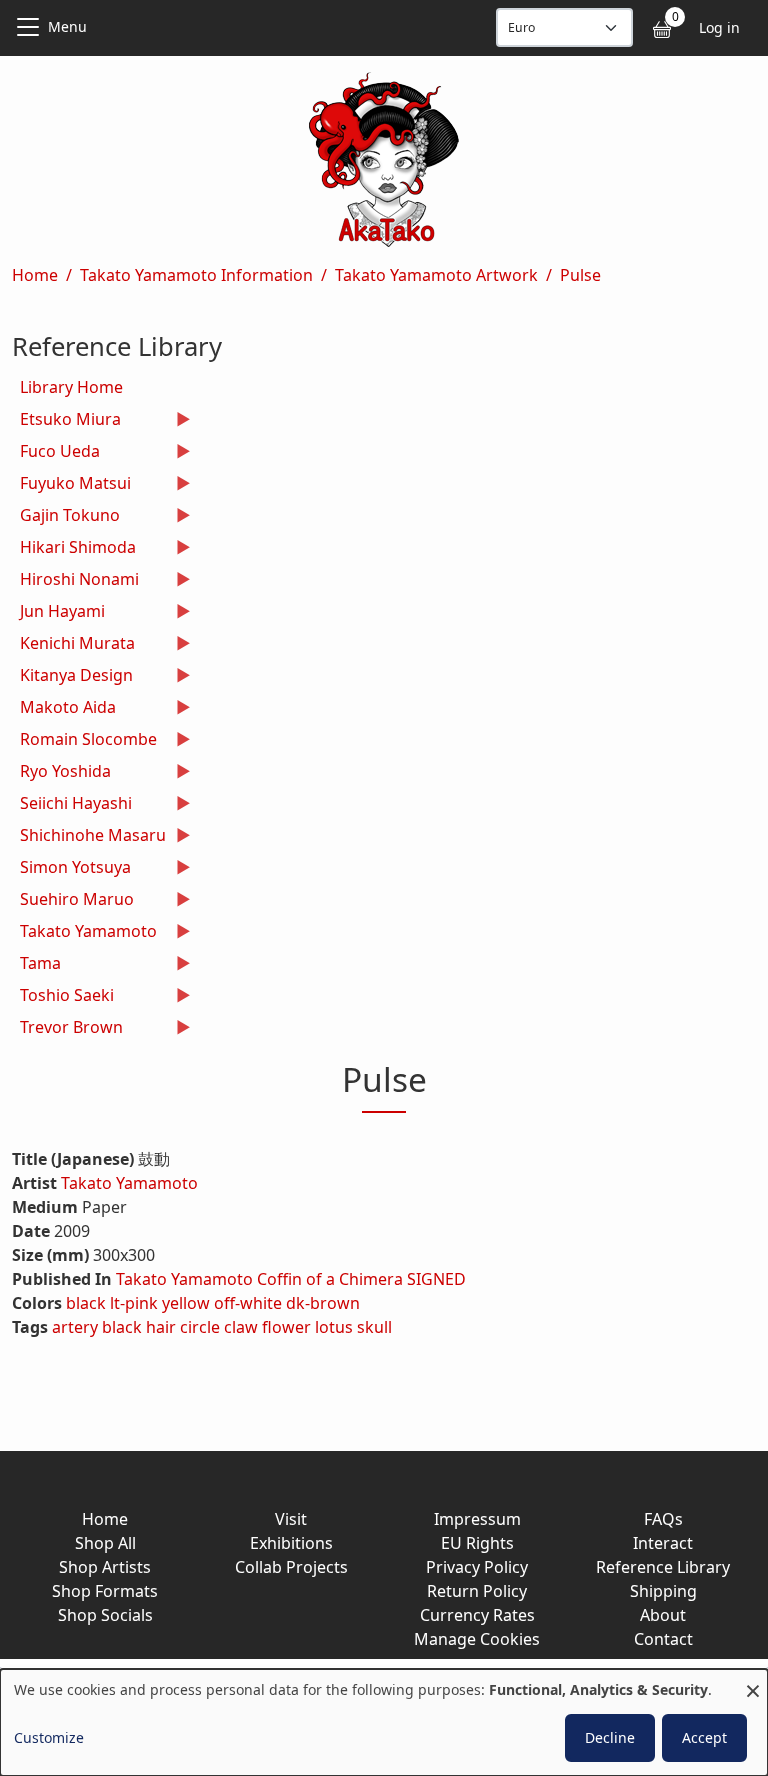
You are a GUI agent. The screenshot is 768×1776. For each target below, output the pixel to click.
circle (200, 1327)
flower (286, 1327)
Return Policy (477, 1591)
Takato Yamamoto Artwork (436, 275)
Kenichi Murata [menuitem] (73, 645)
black (86, 1303)
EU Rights (477, 1543)
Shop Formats (105, 1591)
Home (35, 275)
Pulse (580, 275)
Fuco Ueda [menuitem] (56, 453)
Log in (719, 27)
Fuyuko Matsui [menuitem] (71, 485)
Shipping (663, 1591)
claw (241, 1327)
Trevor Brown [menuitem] (67, 1029)
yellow (186, 1303)
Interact (663, 1543)
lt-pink (134, 1303)
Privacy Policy (477, 1567)
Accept (704, 1737)
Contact (663, 1639)
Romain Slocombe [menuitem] (84, 741)
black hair (139, 1327)
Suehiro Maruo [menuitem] (73, 901)
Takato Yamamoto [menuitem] (84, 933)
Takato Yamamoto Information (196, 275)
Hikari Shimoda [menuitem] (74, 549)
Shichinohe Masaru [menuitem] (89, 837)
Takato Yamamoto (129, 1183)
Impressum (477, 1519)
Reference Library (663, 1567)
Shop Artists (105, 1567)
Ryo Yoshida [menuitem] (61, 773)
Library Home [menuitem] (71, 387)
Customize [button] (49, 1737)
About (663, 1615)
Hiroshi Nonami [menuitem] (75, 581)
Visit (291, 1519)
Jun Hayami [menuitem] (58, 613)
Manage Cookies (477, 1639)
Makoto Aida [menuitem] (64, 709)
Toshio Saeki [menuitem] (63, 997)
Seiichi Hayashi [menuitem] (72, 805)
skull (374, 1327)
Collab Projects (291, 1567)
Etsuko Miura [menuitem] (66, 421)
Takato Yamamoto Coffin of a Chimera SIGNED (291, 1279)
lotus (334, 1327)
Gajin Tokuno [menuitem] (66, 517)
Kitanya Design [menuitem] (72, 677)
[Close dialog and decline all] (753, 1681)
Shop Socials (105, 1615)
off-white (248, 1303)
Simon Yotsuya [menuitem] (71, 869)
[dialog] (384, 1722)
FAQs (663, 1519)
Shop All (105, 1543)
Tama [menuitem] (36, 965)
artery (75, 1327)
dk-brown (323, 1303)
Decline (610, 1737)
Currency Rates (477, 1615)
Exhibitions (291, 1543)
